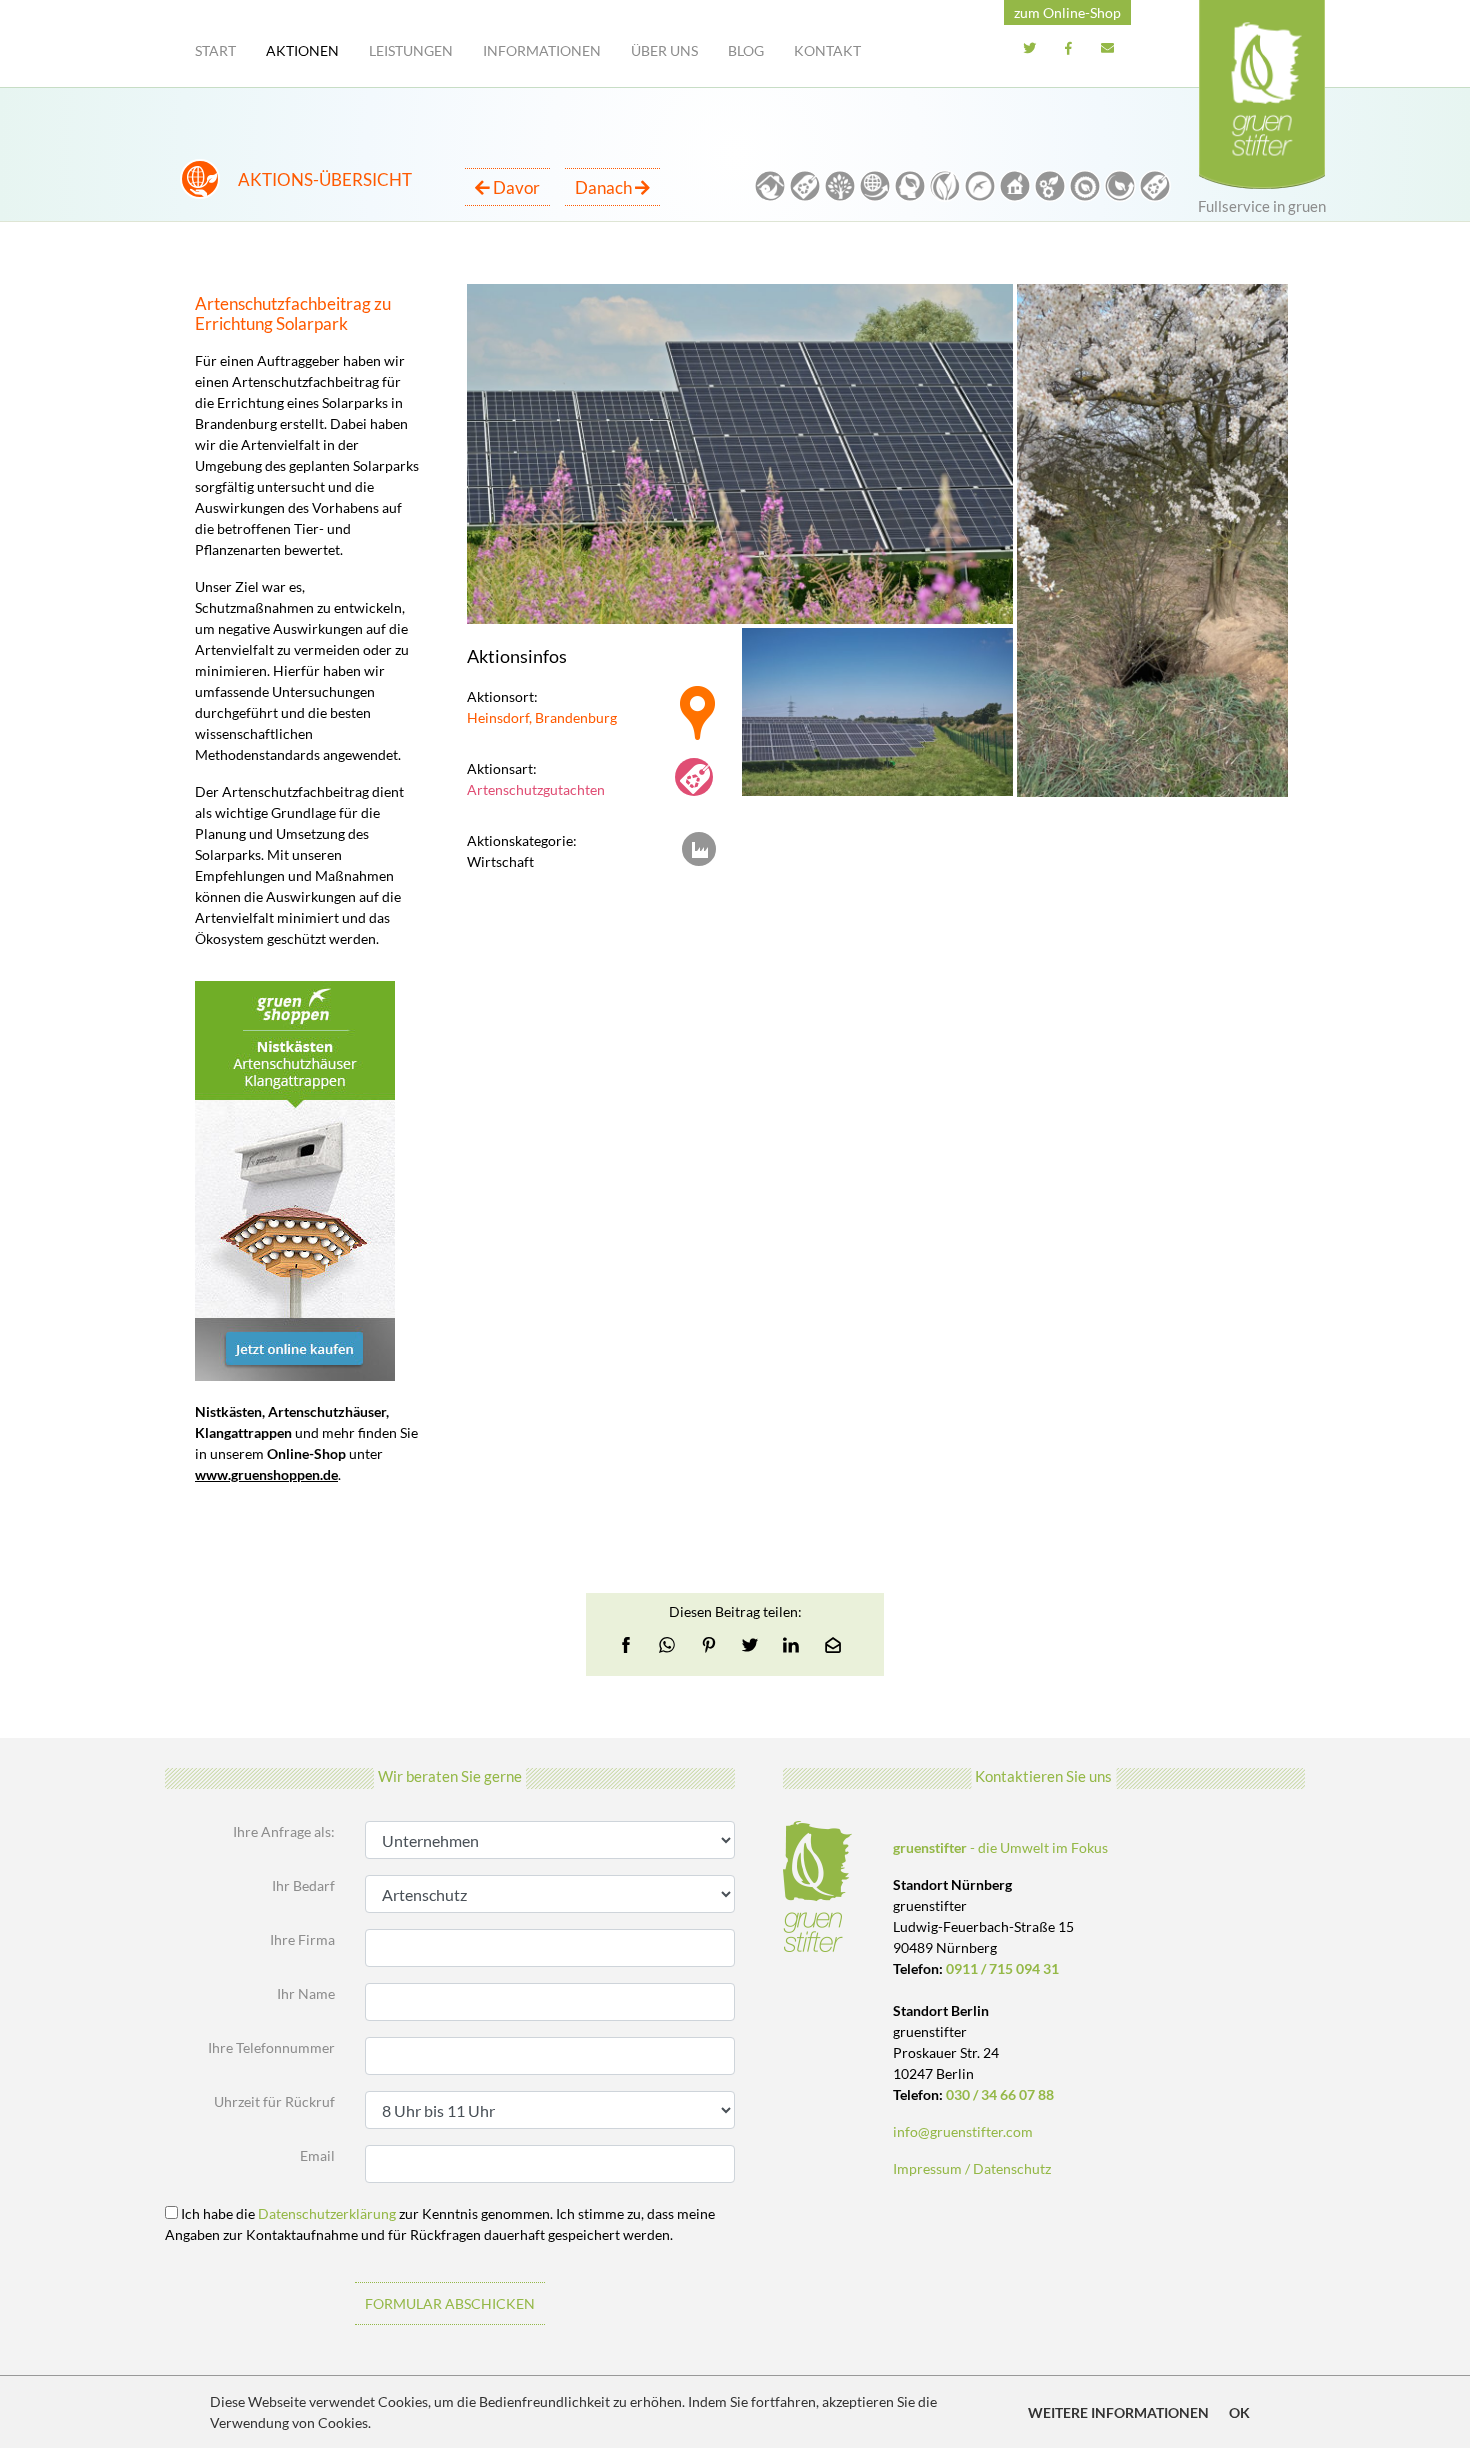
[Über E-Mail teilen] (833, 1645)
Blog (746, 50)
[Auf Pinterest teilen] (709, 1645)
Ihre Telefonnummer (271, 2047)
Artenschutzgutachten (536, 789)
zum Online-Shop (1067, 12)
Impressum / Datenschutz (972, 2168)
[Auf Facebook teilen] (631, 1645)
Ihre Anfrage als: (284, 1831)
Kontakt (827, 50)
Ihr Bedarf (303, 1885)
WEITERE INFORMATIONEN (1118, 2412)
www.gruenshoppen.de (266, 1474)
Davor (515, 187)
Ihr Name (306, 1993)
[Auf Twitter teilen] (750, 1645)
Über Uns (664, 50)
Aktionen (302, 50)
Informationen (542, 50)
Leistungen (411, 50)
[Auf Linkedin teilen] (791, 1645)
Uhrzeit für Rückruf (274, 2101)
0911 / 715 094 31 (1002, 1968)
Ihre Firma (302, 1939)
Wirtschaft (500, 861)
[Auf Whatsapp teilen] (667, 1645)
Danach (605, 187)
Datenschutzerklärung (327, 2213)
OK (1239, 2412)
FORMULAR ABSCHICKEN (450, 2303)
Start (215, 50)
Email (317, 2155)
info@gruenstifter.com (963, 2131)
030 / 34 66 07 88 (1000, 2094)
